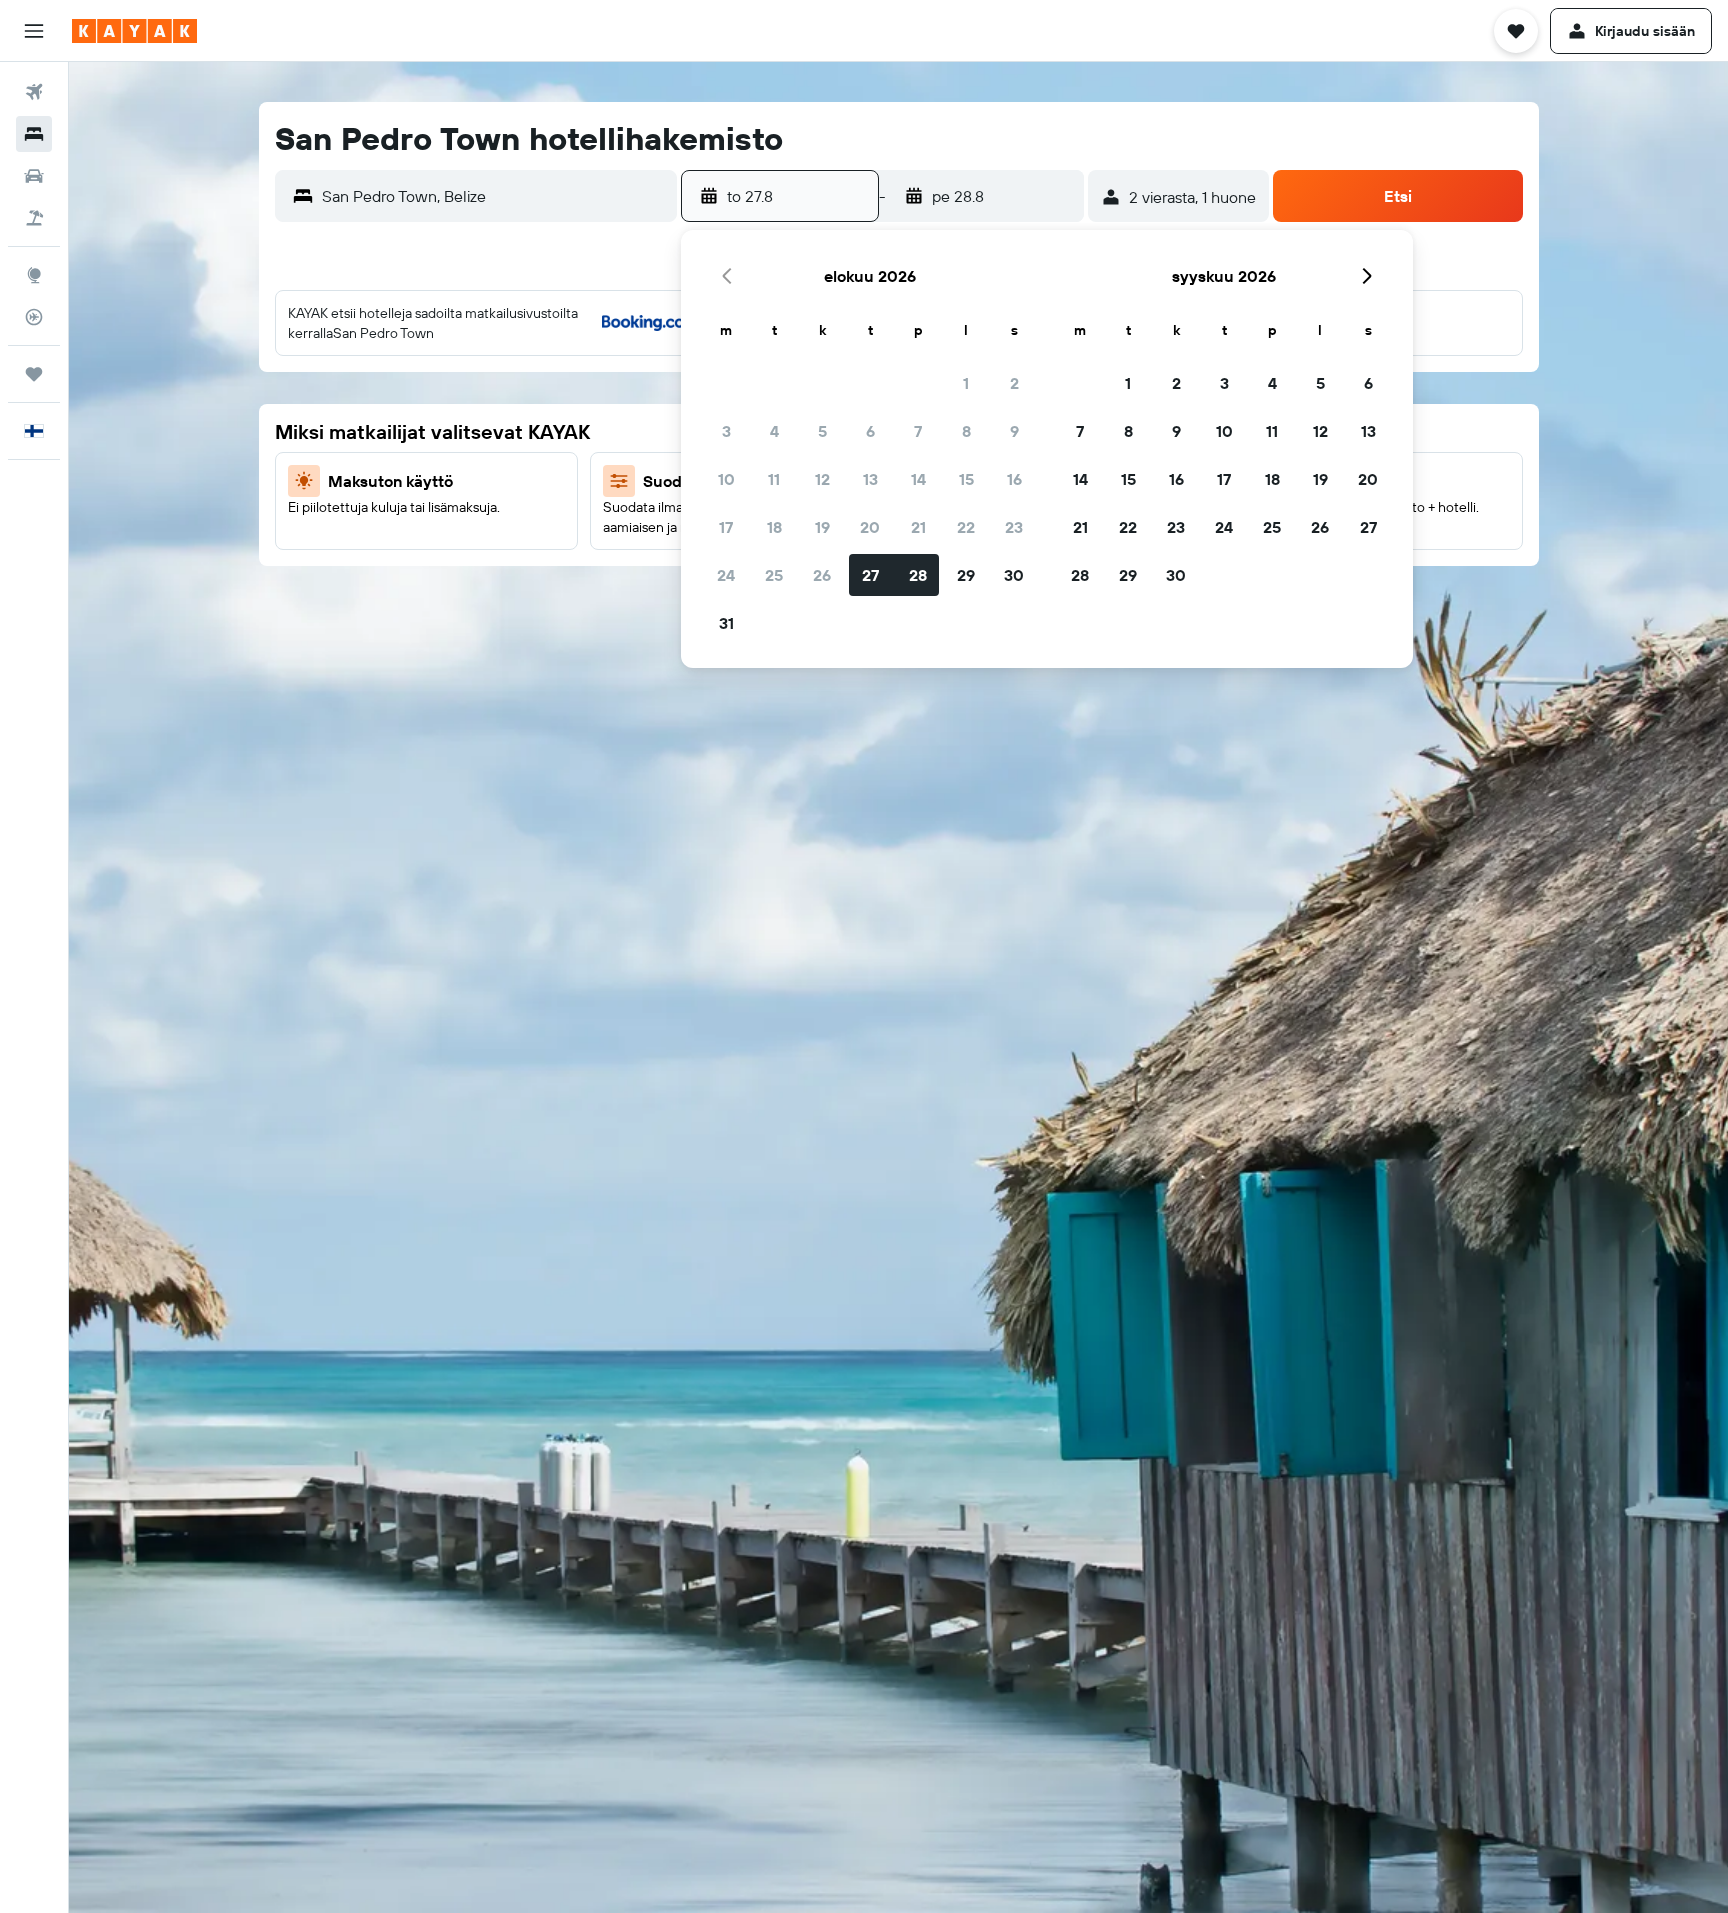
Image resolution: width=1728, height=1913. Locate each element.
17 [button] (726, 527)
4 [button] (774, 431)
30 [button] (1014, 575)
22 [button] (966, 527)
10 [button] (726, 479)
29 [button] (966, 575)
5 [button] (822, 431)
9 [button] (1014, 431)
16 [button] (1014, 479)
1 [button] (966, 383)
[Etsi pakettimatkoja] (34, 218)
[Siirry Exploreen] (34, 275)
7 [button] (918, 431)
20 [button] (870, 527)
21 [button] (918, 527)
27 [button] (870, 575)
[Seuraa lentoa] (34, 317)
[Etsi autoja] (34, 176)
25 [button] (774, 575)
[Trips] (34, 374)
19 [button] (822, 527)
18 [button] (774, 527)
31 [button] (726, 623)
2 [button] (1014, 383)
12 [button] (822, 479)
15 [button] (966, 479)
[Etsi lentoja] (34, 92)
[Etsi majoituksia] (34, 134)
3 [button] (726, 431)
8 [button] (966, 431)
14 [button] (918, 479)
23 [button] (1014, 527)
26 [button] (822, 575)
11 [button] (774, 479)
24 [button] (726, 575)
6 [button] (870, 431)
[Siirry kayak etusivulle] (134, 31)
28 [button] (918, 575)
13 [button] (870, 479)
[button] (34, 31)
